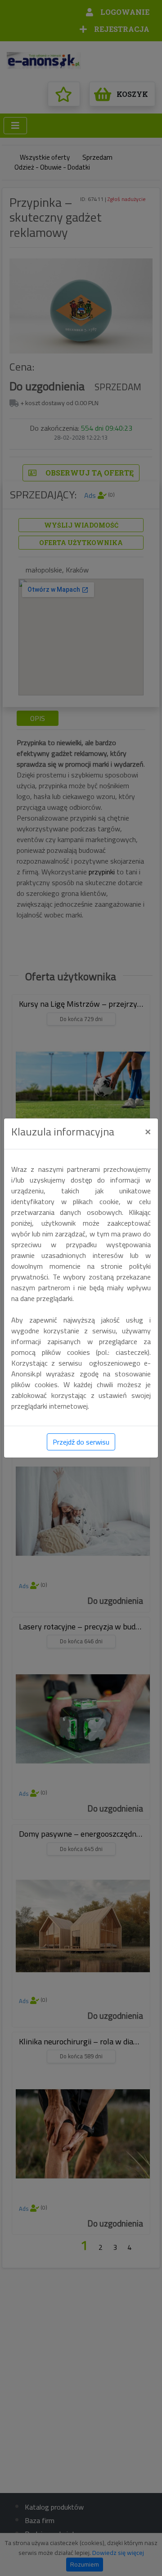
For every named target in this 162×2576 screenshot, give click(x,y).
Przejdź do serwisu (81, 1442)
